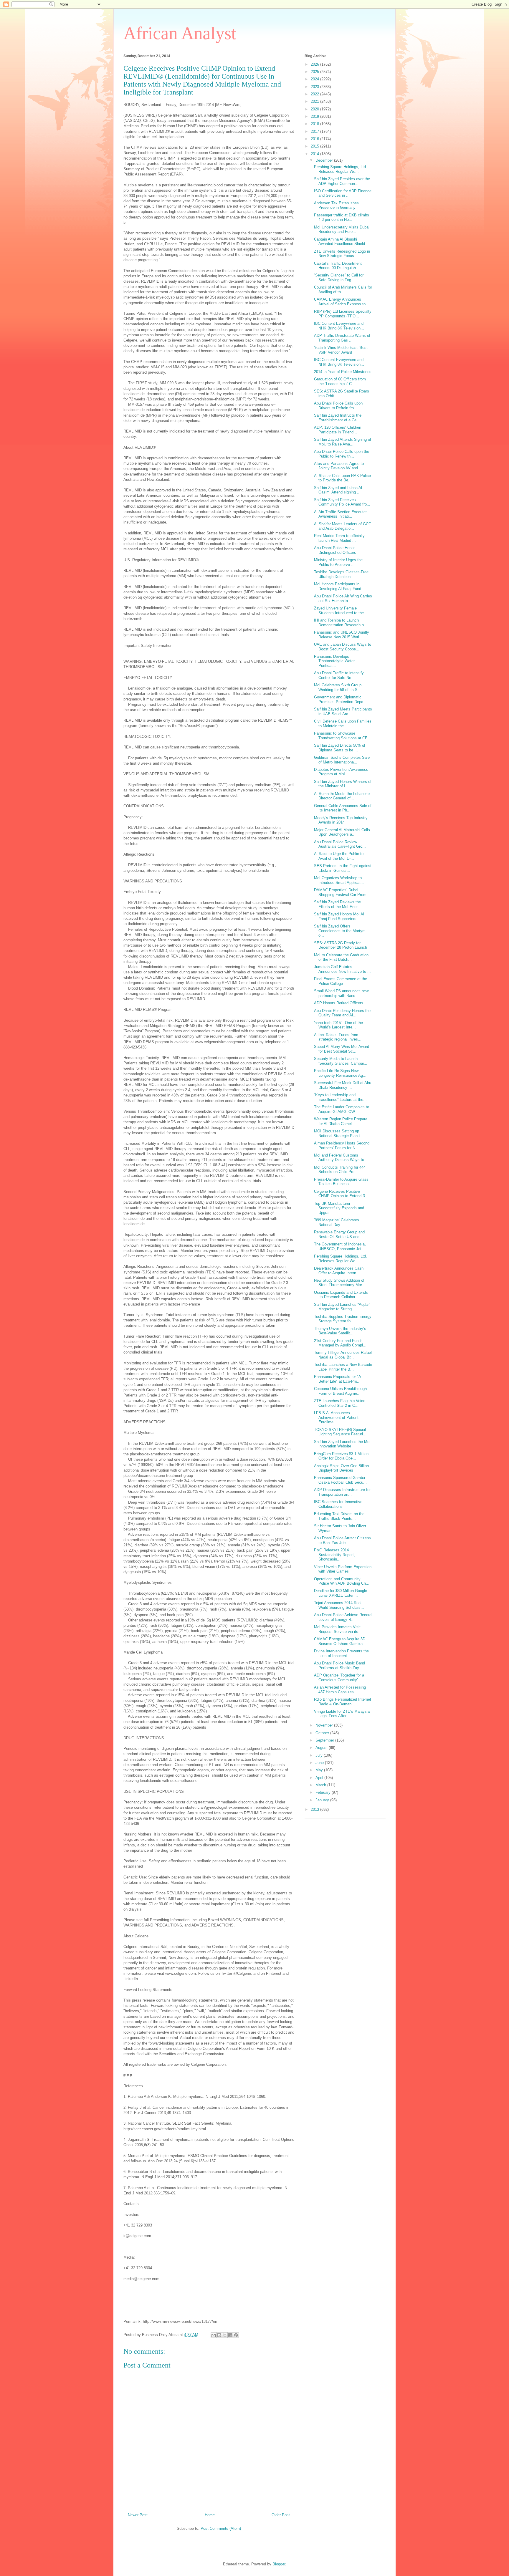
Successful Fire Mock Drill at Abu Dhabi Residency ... (343, 1085)
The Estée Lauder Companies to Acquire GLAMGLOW (342, 1109)
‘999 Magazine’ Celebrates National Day (337, 1222)
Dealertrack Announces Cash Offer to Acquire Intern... (339, 1271)
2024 (315, 79)
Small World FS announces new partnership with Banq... (341, 993)
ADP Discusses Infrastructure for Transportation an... (342, 1492)
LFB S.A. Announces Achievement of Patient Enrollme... (336, 1417)
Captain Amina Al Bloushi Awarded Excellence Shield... (341, 242)
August (322, 1748)
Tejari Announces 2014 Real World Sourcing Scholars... (339, 1605)
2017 (315, 131)
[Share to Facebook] (230, 2335)
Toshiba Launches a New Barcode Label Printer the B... (343, 1367)
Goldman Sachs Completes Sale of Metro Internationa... (342, 760)
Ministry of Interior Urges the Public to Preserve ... (338, 562)
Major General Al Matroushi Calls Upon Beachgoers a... (342, 832)
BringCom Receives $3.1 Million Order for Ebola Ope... (341, 1456)
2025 (315, 72)
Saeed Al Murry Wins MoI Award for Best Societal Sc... (342, 1049)
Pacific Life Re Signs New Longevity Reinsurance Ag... (340, 1073)
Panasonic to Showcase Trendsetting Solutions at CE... (343, 736)
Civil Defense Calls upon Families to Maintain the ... (343, 724)
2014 (315, 154)
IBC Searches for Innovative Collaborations (338, 1504)
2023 (315, 87)
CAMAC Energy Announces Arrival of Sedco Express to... (342, 302)
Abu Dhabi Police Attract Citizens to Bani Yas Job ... (342, 1540)
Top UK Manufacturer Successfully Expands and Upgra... (339, 1208)
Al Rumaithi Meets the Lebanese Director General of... (342, 796)
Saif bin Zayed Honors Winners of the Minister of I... (343, 784)
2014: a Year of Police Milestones (343, 372)
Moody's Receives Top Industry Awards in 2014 (341, 820)
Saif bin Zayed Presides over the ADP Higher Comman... (342, 181)
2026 (315, 64)
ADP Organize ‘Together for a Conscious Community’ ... (339, 1678)
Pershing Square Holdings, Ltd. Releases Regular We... (341, 169)
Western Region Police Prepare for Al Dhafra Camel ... (341, 1121)
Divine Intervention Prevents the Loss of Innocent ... (341, 1653)
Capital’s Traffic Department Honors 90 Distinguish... (338, 266)
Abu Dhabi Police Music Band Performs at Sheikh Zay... (339, 1665)
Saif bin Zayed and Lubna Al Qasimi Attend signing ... (338, 490)
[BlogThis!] (219, 2335)
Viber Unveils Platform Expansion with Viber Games (343, 1569)
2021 (315, 101)
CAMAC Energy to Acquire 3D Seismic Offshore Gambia (340, 1641)
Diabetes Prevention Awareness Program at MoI (341, 772)
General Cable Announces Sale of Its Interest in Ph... (343, 808)
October (323, 1733)
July (320, 1755)
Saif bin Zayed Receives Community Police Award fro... (342, 502)
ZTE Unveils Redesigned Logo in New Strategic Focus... (342, 254)
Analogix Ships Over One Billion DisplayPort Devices (341, 1468)
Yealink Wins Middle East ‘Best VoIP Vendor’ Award (341, 350)
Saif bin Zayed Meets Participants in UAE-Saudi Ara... (343, 711)
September (325, 1740)
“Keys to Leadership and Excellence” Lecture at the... (340, 1097)
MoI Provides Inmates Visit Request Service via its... (338, 1629)
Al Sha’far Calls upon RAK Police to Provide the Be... (342, 478)
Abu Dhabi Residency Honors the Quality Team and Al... (342, 1013)
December (325, 160)
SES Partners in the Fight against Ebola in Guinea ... (343, 868)
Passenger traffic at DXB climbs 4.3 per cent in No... (342, 217)
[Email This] (214, 2335)
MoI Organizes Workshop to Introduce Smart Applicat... (339, 880)
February (324, 1792)
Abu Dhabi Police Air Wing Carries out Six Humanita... (343, 598)
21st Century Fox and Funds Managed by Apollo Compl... (340, 1343)
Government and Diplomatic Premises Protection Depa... (340, 699)
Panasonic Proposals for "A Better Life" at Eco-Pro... (337, 1379)
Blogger (279, 2564)
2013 (315, 1809)
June (320, 1763)
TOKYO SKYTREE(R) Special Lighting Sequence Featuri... (340, 1432)
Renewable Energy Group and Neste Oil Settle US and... (339, 1234)
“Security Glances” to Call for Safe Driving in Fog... (339, 278)
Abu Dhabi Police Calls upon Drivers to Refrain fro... (338, 406)
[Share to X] (225, 2335)
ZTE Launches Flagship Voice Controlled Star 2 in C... (340, 1403)
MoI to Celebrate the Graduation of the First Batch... (341, 957)
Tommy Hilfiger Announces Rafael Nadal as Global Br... (343, 1355)
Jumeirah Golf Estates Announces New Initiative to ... (342, 969)
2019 (315, 116)
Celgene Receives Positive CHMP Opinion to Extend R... (341, 1194)
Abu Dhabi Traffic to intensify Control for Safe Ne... (339, 675)
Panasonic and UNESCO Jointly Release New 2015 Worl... (342, 635)
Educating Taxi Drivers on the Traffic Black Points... (339, 1516)
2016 (315, 139)
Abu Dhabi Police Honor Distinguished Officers (335, 550)
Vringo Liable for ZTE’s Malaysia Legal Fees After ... (342, 1714)
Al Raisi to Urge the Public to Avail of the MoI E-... (339, 856)
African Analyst (180, 33)
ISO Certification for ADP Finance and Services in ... (343, 193)
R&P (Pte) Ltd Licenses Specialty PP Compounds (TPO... (343, 314)
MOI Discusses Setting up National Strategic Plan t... (339, 1133)
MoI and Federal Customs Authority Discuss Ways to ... (341, 1158)
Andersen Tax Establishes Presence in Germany (336, 205)
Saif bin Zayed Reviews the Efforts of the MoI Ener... (337, 904)
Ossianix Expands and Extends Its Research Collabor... (341, 1295)
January (323, 1800)
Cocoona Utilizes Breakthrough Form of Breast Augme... (340, 1391)
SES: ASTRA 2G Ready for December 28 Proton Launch (341, 945)
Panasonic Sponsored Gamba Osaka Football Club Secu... (340, 1480)
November (325, 1725)
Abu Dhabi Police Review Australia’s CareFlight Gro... (340, 844)
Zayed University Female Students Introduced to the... (341, 611)
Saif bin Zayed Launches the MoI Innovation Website (342, 1444)
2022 (315, 94)
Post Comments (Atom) (221, 2528)
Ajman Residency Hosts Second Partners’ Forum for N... (342, 1145)
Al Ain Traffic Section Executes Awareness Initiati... (341, 514)
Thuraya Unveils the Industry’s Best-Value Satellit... (340, 1331)
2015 (315, 146)
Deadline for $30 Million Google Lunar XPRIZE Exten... (341, 1593)
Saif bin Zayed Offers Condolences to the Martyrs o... (340, 931)
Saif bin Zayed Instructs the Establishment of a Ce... (338, 418)
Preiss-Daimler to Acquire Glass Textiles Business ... (341, 1182)
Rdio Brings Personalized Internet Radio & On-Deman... (343, 1702)
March (321, 1785)
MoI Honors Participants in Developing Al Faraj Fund (338, 586)
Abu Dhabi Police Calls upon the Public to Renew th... (342, 454)
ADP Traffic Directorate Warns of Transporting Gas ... (342, 338)
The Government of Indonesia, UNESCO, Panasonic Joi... (340, 1246)
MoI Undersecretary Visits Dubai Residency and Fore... (342, 230)
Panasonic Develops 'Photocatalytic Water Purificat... (334, 661)
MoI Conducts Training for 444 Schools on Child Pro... (340, 1170)
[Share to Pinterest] (236, 2335)
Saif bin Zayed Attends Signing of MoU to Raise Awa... (343, 442)
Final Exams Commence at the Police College (341, 981)
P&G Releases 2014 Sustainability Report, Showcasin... (334, 1555)
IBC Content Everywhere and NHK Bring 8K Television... (339, 326)
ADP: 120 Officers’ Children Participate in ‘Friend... (338, 430)
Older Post (281, 2515)
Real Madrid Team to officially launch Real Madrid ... (339, 538)
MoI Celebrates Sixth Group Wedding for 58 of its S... (338, 687)
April (320, 1778)
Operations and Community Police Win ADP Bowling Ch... (342, 1581)
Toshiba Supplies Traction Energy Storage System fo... (343, 1319)
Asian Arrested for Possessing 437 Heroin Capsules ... (340, 1690)
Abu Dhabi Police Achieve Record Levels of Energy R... (343, 1617)
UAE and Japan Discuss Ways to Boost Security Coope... (343, 647)
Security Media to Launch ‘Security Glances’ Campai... (341, 1061)
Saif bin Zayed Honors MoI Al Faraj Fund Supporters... (339, 916)
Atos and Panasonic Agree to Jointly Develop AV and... (339, 466)
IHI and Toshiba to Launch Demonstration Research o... (341, 623)
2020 (315, 109)
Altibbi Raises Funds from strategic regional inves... (338, 1037)
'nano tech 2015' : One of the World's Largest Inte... (338, 1025)
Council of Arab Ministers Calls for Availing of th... (343, 290)
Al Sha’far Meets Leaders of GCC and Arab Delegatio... (343, 526)
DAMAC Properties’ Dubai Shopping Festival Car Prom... (342, 892)
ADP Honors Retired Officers (339, 1003)
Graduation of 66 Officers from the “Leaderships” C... (340, 381)
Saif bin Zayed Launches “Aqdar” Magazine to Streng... (342, 1307)
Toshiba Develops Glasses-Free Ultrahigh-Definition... (341, 574)
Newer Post (138, 2515)
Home (210, 2515)
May (320, 1770)
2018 (315, 124)
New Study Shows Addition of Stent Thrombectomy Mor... (340, 1283)
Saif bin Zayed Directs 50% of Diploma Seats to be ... (340, 748)
